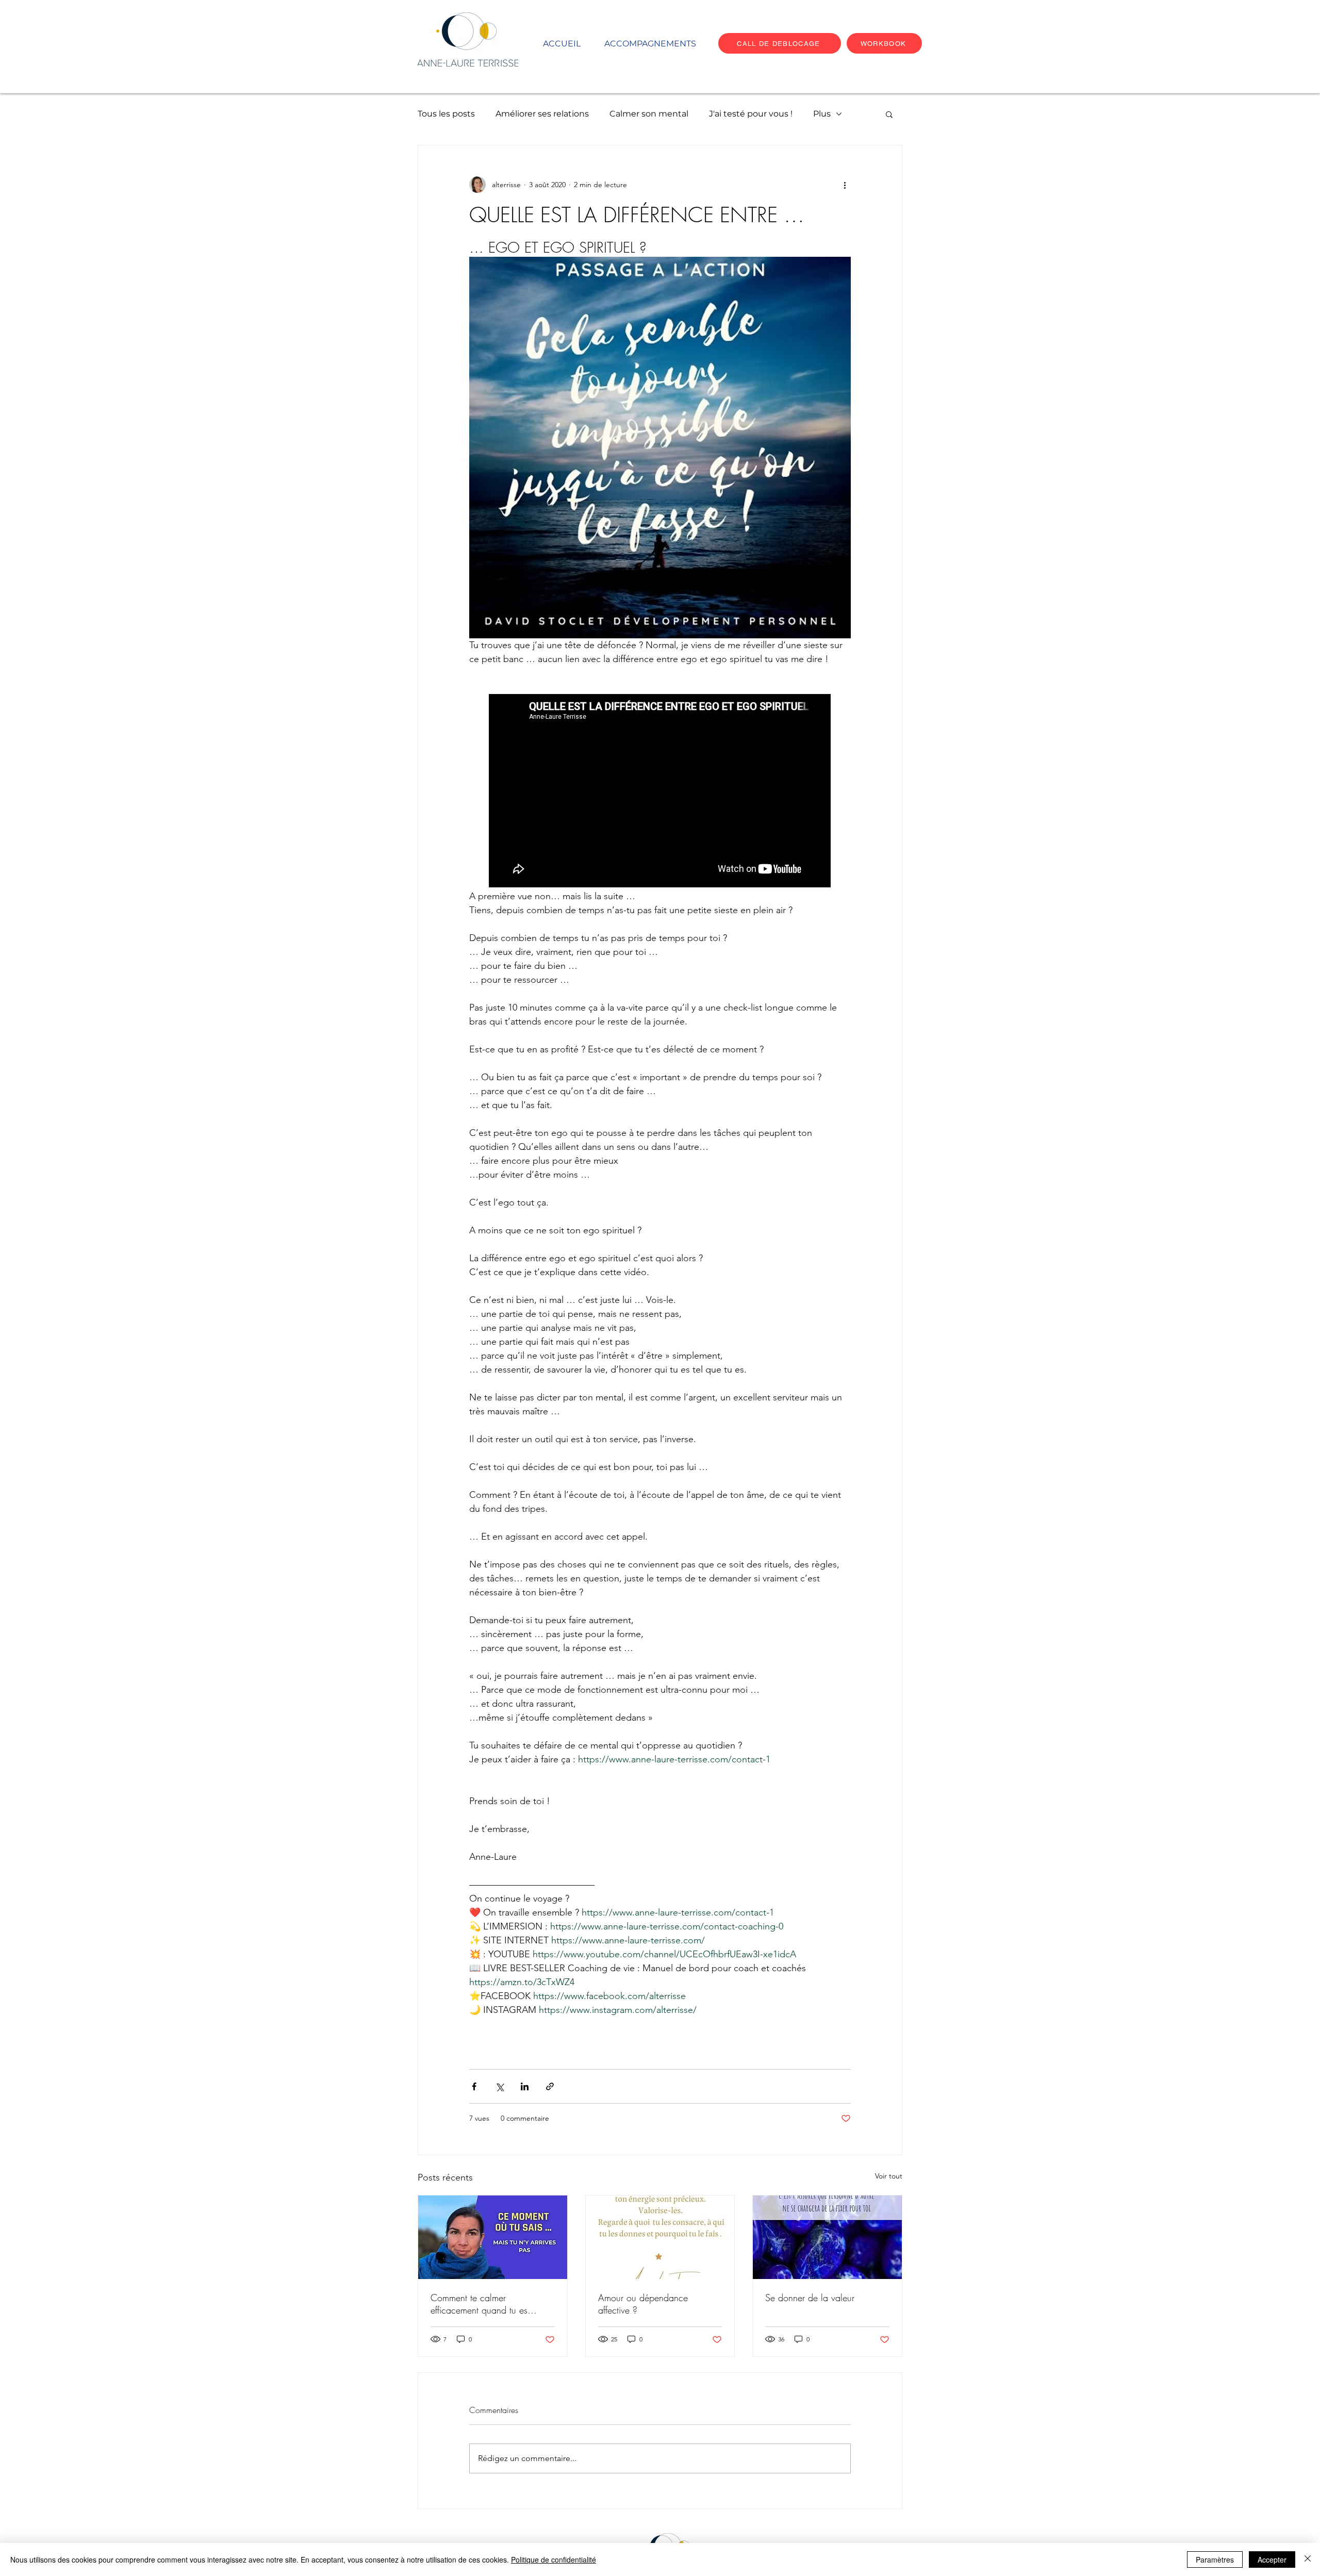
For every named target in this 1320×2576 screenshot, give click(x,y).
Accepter (1272, 2560)
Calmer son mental (649, 114)
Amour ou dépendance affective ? (643, 2304)
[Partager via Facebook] (474, 2086)
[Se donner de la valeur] (827, 2237)
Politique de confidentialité (554, 2560)
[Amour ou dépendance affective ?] (660, 2237)
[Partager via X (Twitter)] (499, 2086)
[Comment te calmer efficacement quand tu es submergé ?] (493, 2237)
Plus (822, 114)
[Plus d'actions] (845, 185)
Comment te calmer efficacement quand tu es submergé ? (479, 2304)
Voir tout (889, 2176)
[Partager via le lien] (550, 2086)
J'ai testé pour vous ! (751, 114)
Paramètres (1215, 2560)
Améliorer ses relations (542, 114)
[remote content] (660, 792)
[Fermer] (1308, 2560)
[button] (889, 114)
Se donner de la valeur (810, 2298)
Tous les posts (446, 114)
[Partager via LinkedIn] (525, 2086)
